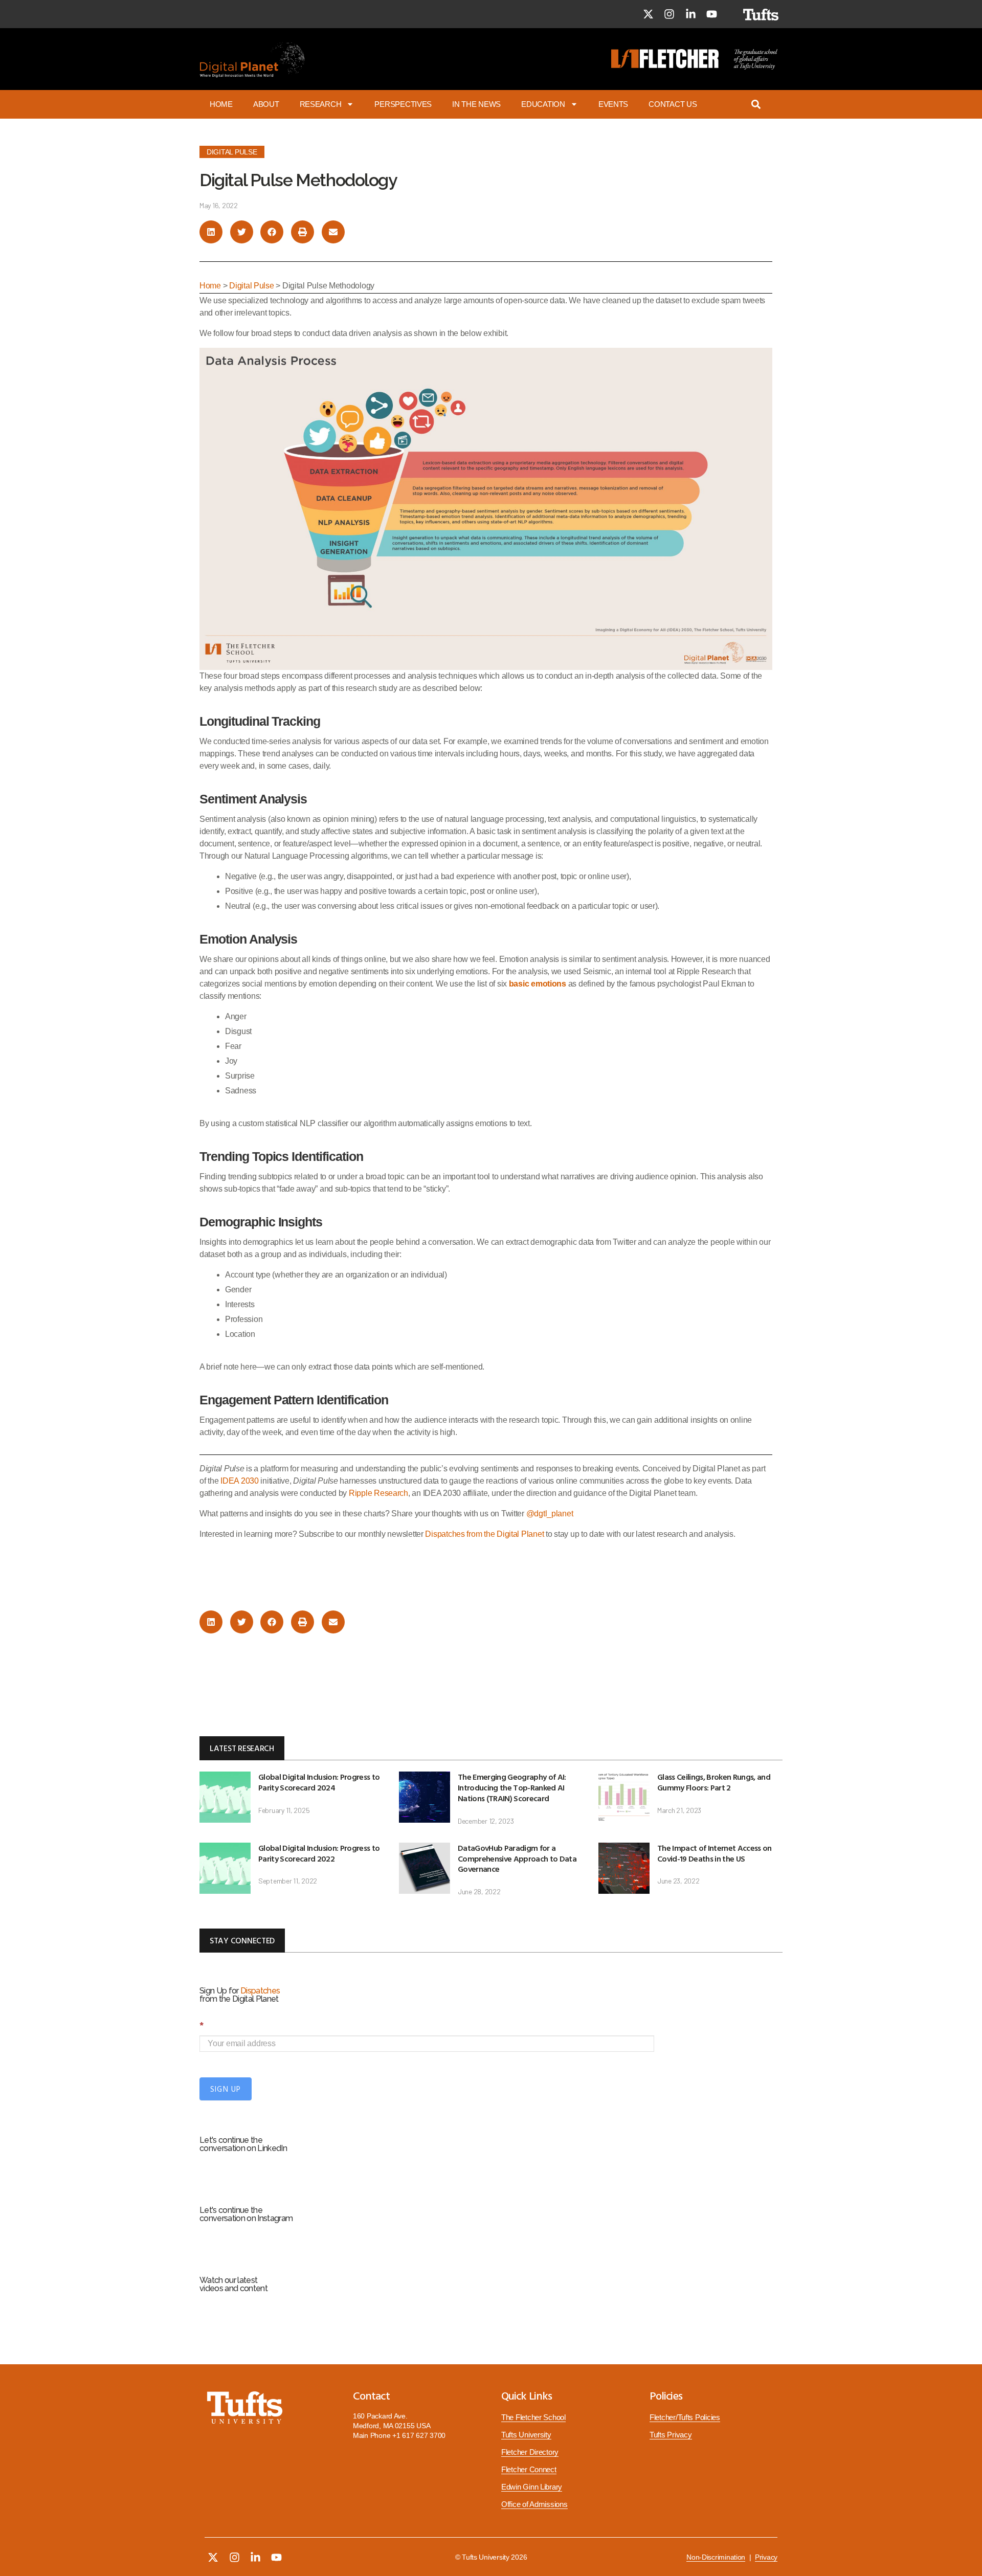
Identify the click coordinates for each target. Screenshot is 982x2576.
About (266, 104)
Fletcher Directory (530, 2452)
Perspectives (403, 104)
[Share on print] (303, 232)
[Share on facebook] (272, 232)
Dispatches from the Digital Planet (484, 1534)
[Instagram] (669, 14)
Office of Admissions (534, 2504)
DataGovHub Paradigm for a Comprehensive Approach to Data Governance (517, 1858)
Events (613, 104)
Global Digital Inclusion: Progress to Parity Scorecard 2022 (319, 1853)
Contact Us (673, 104)
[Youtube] (712, 14)
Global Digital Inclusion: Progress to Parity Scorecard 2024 (319, 1782)
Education (543, 104)
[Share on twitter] (242, 232)
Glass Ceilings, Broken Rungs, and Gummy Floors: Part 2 (714, 1782)
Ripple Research (378, 1493)
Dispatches (260, 1991)
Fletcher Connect (529, 2470)
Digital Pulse (232, 152)
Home (221, 104)
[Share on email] (333, 232)
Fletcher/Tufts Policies (685, 2417)
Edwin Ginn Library (532, 2487)
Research (321, 104)
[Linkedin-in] (690, 14)
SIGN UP (226, 2089)
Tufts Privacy (671, 2435)
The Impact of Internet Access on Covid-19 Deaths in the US (715, 1853)
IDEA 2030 (240, 1481)
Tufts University (526, 2435)
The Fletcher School (533, 2417)
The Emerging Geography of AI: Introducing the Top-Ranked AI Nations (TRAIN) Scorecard (512, 1787)
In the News (476, 104)
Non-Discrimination (716, 2557)
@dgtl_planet (550, 1514)
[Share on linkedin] (211, 232)
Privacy (766, 2557)
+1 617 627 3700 (419, 2435)
